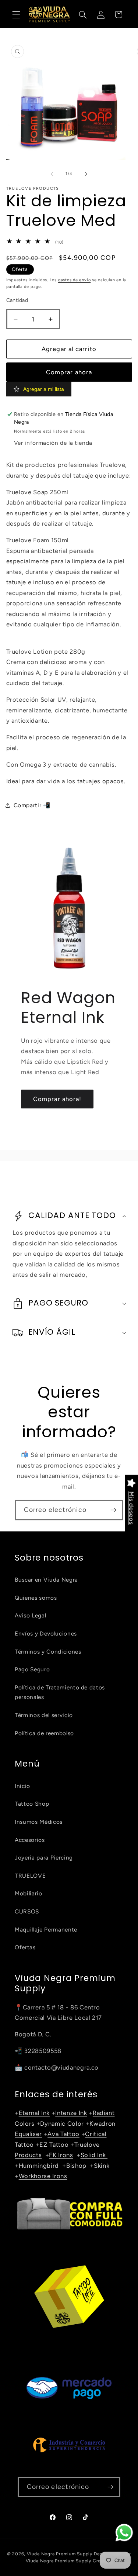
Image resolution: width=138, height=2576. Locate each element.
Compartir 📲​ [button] (32, 805)
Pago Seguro (32, 1669)
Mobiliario (29, 1893)
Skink (102, 2166)
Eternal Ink (34, 2113)
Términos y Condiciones (48, 1652)
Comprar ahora (69, 372)
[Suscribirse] (113, 1510)
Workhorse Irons (43, 2176)
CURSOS (27, 1911)
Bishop (76, 2166)
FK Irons (61, 2155)
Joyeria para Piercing (44, 1858)
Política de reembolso (44, 1733)
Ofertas (25, 1947)
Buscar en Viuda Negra (46, 1580)
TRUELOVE (30, 1876)
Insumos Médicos (39, 1822)
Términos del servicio (44, 1715)
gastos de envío (75, 280)
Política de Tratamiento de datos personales (60, 1692)
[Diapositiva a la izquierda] (52, 174)
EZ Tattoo (54, 2145)
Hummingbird (39, 2166)
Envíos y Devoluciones (46, 1633)
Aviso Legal (30, 1615)
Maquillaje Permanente (46, 1930)
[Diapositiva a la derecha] (86, 174)
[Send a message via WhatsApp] (124, 2533)
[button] (16, 14)
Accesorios (30, 1840)
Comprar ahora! (57, 1099)
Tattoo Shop (32, 1804)
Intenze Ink (71, 2113)
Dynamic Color (62, 2123)
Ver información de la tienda (53, 443)
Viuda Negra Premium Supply (60, 2554)
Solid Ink (94, 2155)
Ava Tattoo (63, 2134)
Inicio (22, 1786)
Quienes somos (36, 1598)
